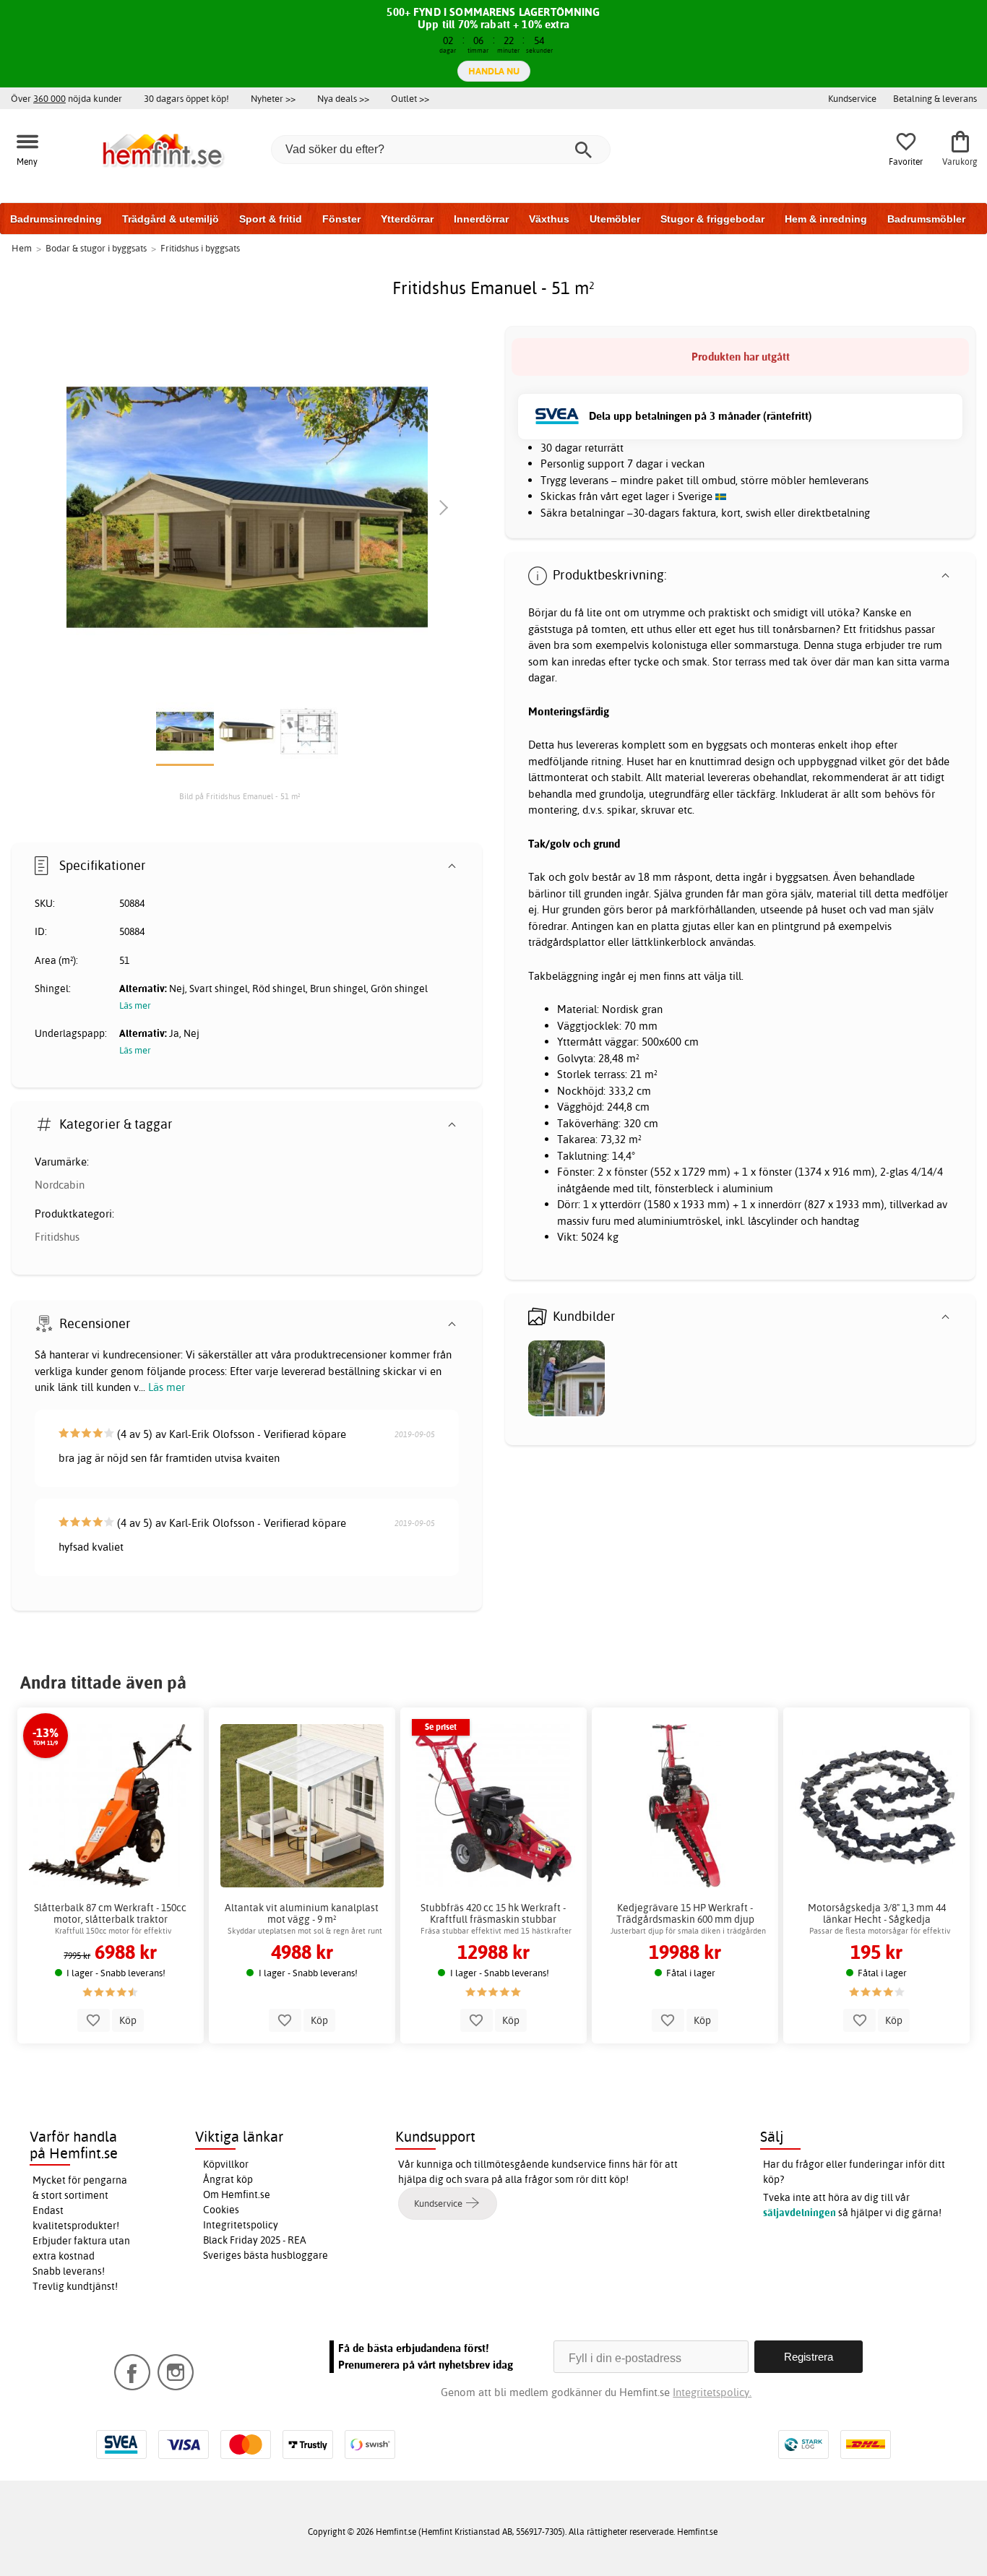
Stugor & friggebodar (712, 219)
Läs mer (167, 1387)
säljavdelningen (799, 2213)
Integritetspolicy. (712, 2392)
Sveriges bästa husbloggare (266, 2255)
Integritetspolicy (241, 2225)
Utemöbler (615, 219)
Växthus (549, 219)
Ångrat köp (228, 2179)
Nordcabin (60, 1185)
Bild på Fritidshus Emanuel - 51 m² (240, 796)
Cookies (221, 2210)
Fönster (341, 219)
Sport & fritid (271, 219)
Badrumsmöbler (926, 219)
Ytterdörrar (407, 219)
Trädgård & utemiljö (171, 219)
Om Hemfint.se (237, 2194)
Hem (22, 248)
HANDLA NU (494, 71)
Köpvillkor (226, 2164)
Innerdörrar (481, 219)
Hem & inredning (826, 219)
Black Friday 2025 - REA (255, 2240)
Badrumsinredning (56, 219)
